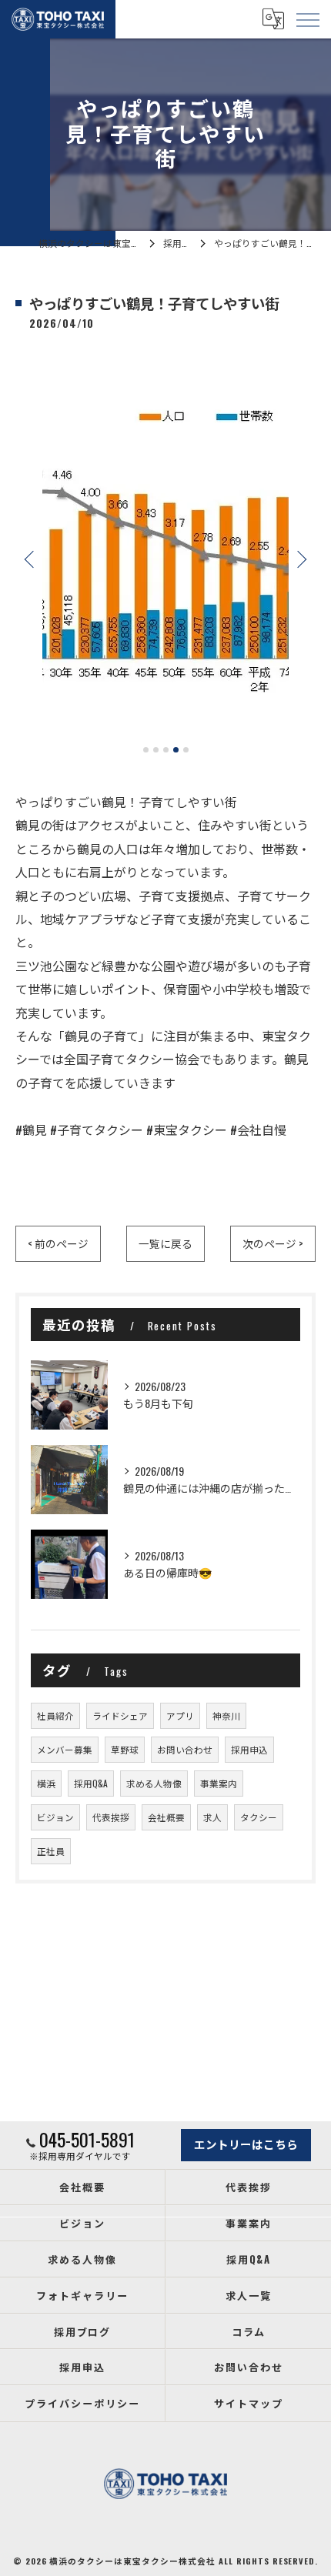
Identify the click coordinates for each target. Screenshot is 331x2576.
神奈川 (226, 1715)
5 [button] (186, 750)
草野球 (125, 1749)
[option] (165, 552)
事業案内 (219, 1783)
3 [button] (166, 750)
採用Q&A (91, 1783)
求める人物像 (154, 1783)
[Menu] (307, 18)
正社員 (51, 1851)
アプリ (180, 1715)
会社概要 (166, 1817)
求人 (212, 1817)
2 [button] (156, 750)
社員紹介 (55, 1715)
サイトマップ (249, 2403)
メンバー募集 (65, 1749)
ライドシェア (120, 1715)
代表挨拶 (111, 1817)
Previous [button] (31, 559)
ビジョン (55, 1817)
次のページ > (273, 1243)
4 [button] (176, 750)
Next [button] (300, 559)
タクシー (259, 1817)
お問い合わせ (185, 1749)
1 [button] (146, 750)
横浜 (46, 1783)
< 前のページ (58, 1243)
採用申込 (249, 1749)
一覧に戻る (165, 1243)
